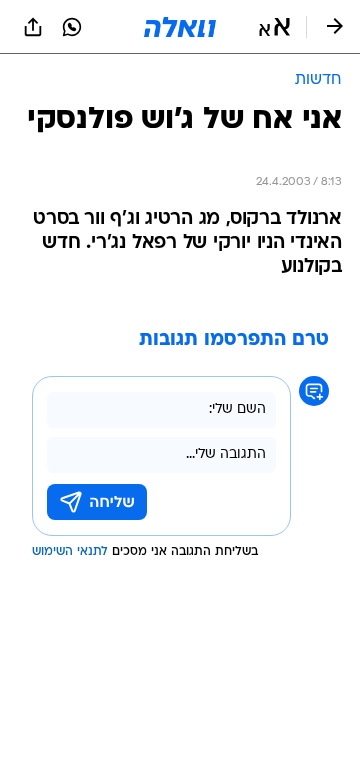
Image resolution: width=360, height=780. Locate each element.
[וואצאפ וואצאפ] (72, 27)
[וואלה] (180, 27)
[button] (274, 27)
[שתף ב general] (33, 27)
